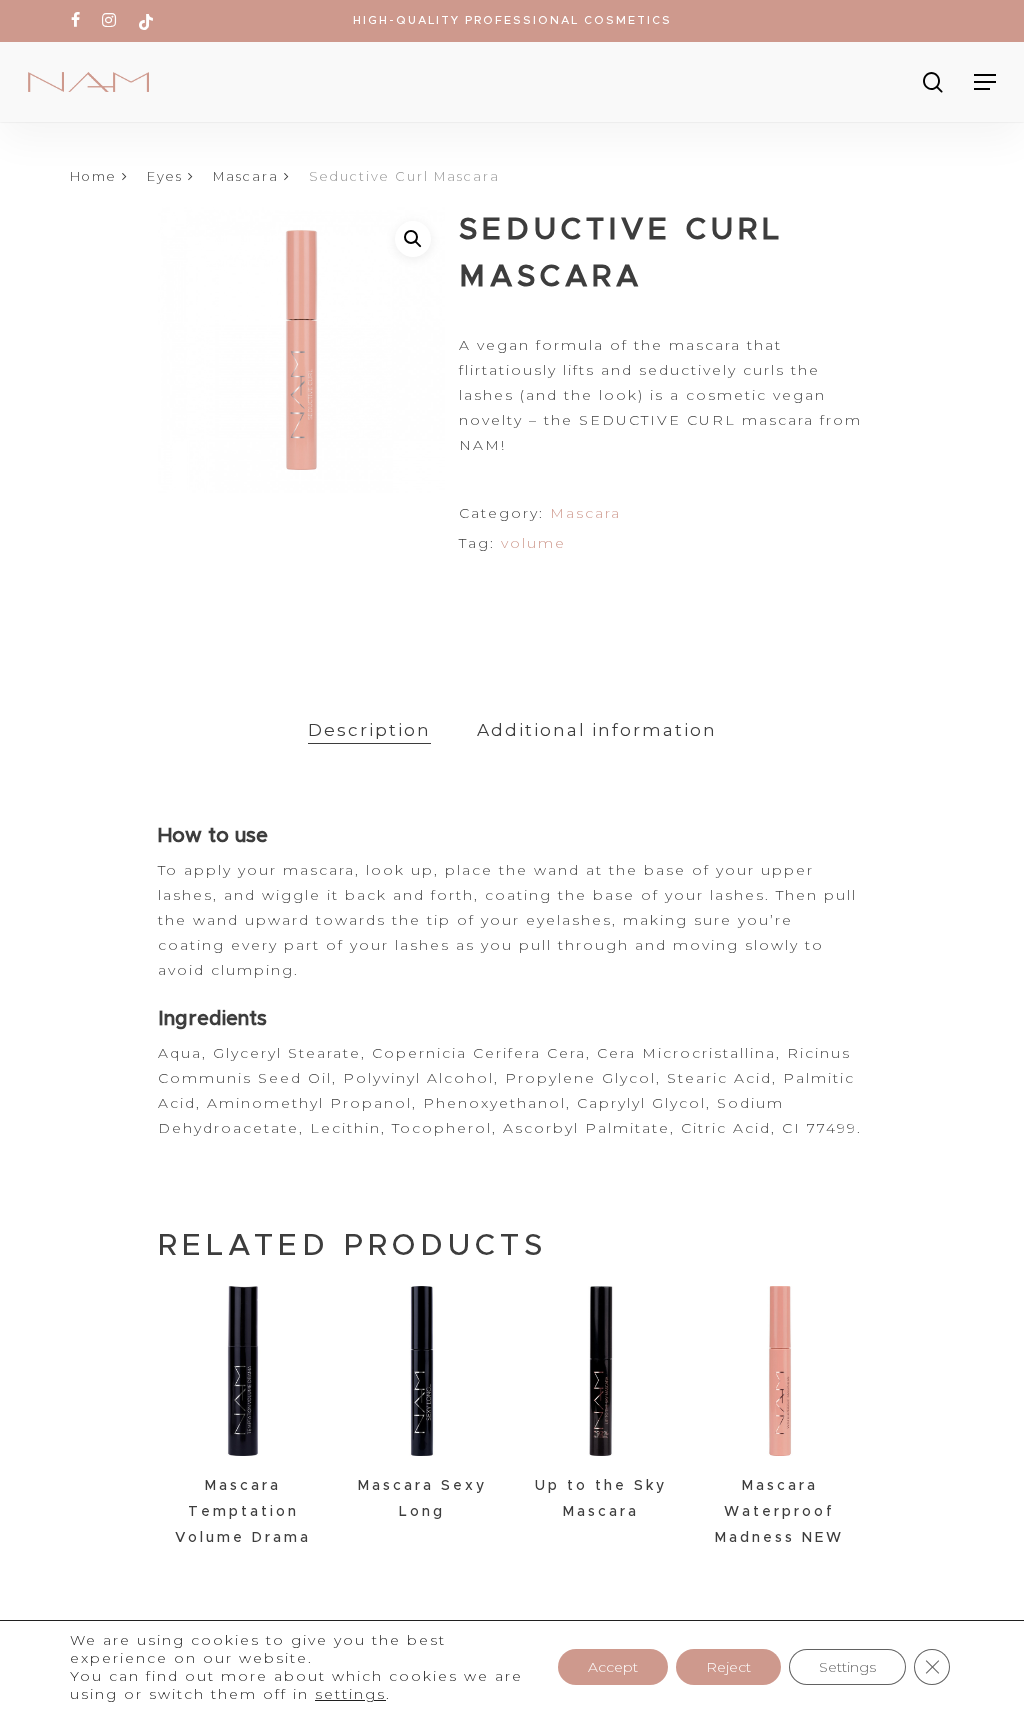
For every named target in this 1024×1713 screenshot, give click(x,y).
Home (93, 176)
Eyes (165, 176)
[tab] (369, 730)
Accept (613, 1667)
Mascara (246, 176)
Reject (728, 1667)
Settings (847, 1667)
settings (350, 1694)
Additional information (597, 730)
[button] (413, 239)
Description (369, 730)
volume (533, 543)
